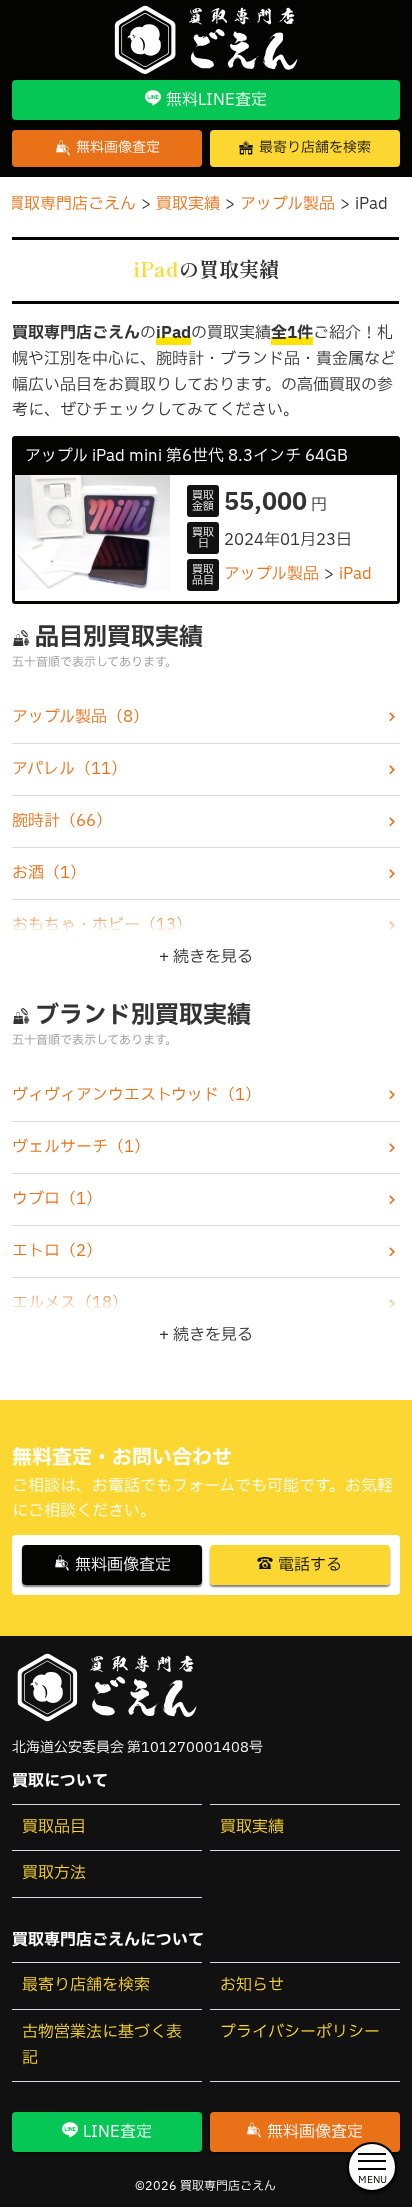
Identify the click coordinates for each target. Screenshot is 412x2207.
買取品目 (54, 1827)
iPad (355, 574)
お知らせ (252, 1985)
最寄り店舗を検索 (86, 1985)
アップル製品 (271, 574)
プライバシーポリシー (300, 2032)
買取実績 (252, 1827)
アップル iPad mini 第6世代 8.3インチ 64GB (186, 456)
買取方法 (54, 1873)
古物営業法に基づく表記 (102, 2045)
